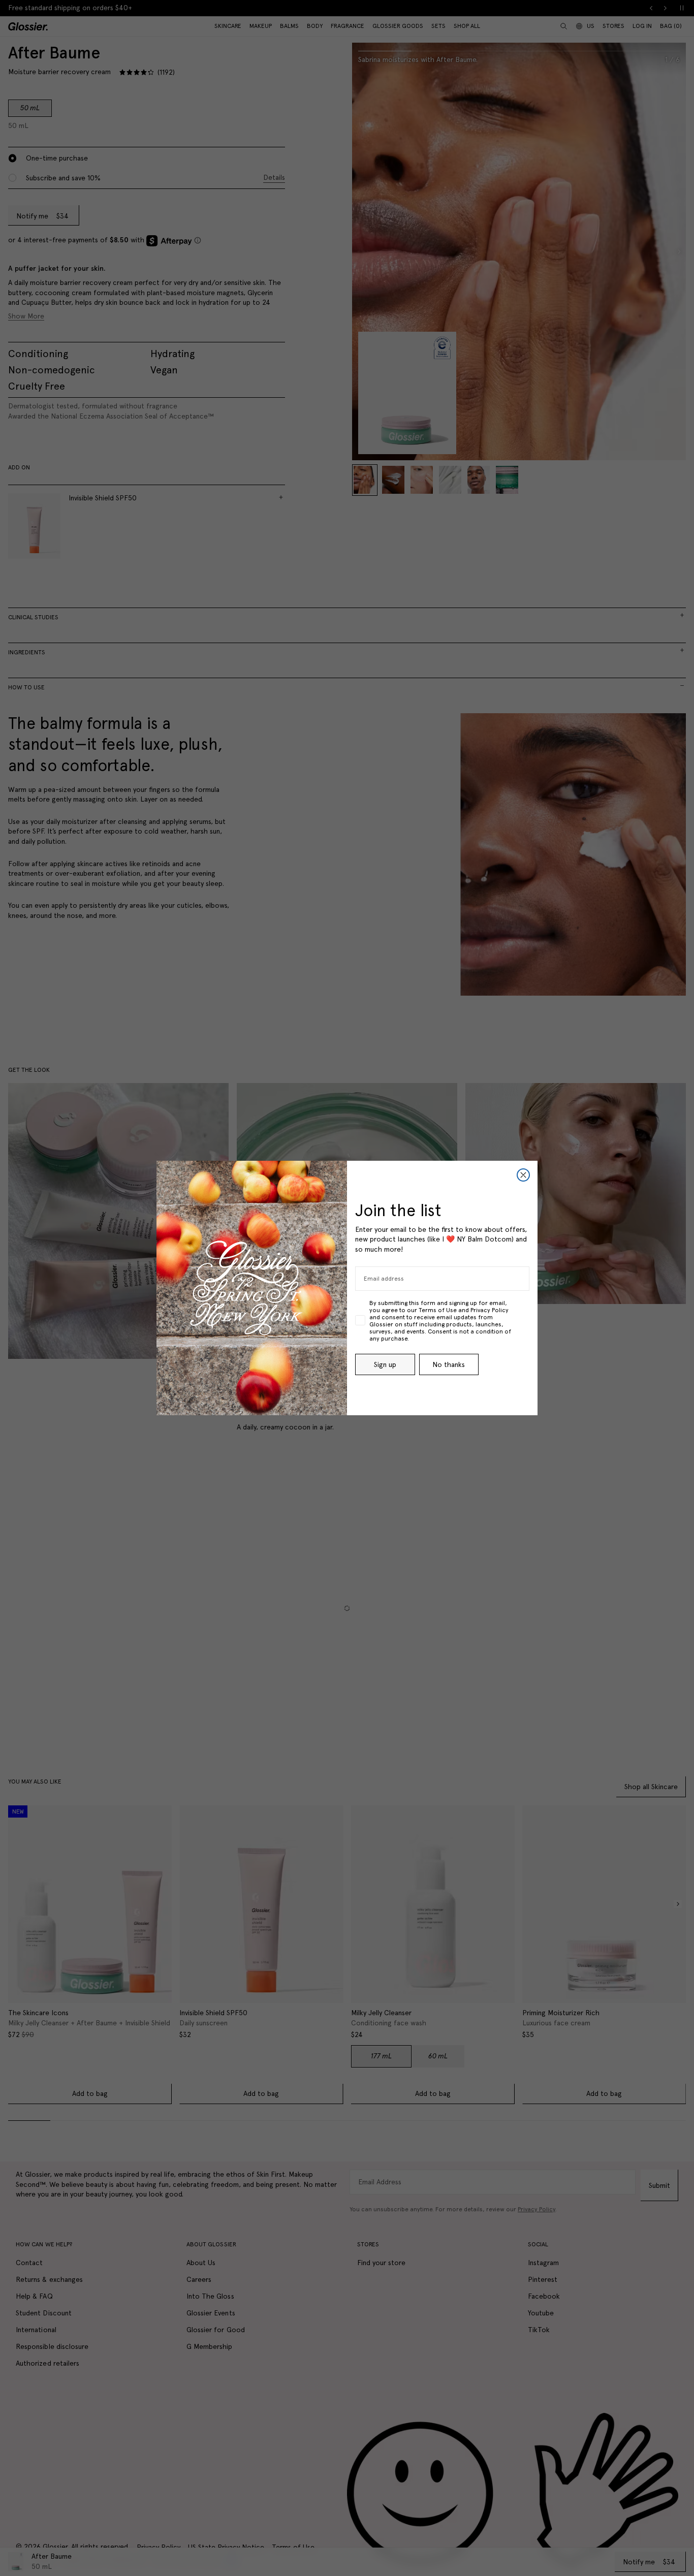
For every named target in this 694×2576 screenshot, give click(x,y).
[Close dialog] (523, 1175)
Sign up (385, 1364)
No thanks (449, 1364)
